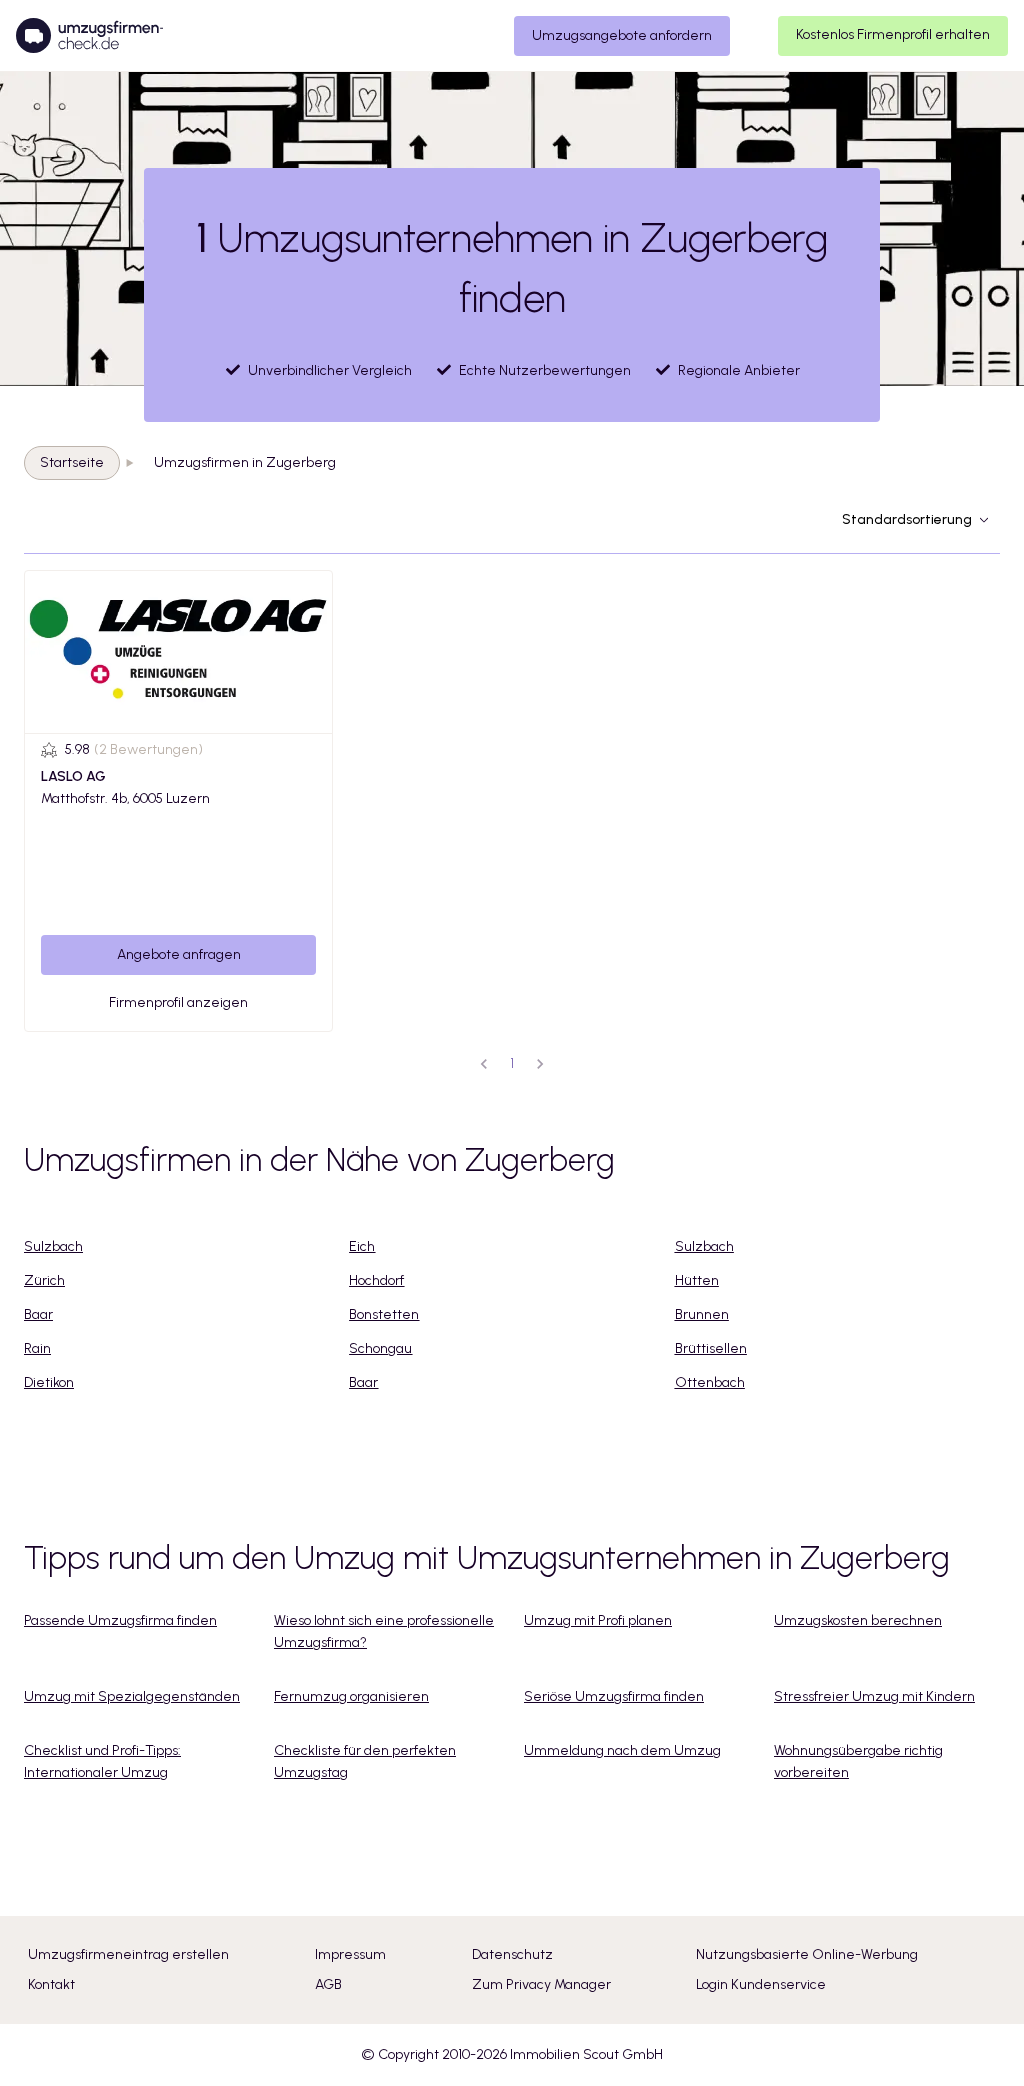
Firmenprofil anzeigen (178, 1002)
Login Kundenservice (761, 1984)
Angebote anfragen (179, 954)
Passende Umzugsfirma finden (120, 1620)
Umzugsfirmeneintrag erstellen (128, 1954)
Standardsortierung (907, 519)
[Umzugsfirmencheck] (89, 36)
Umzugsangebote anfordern (622, 35)
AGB (328, 1984)
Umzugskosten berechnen (858, 1620)
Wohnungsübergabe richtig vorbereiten (858, 1761)
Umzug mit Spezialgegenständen (132, 1696)
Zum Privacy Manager (541, 1984)
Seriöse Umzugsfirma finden (614, 1696)
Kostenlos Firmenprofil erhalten (893, 34)
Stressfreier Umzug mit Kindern (874, 1696)
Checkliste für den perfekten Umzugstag (365, 1761)
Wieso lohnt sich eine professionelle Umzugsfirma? (384, 1631)
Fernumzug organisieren (351, 1696)
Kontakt (51, 1984)
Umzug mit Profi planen (598, 1620)
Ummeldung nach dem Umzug (622, 1750)
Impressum (350, 1954)
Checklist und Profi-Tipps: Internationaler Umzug (102, 1761)
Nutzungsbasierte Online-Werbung (807, 1954)
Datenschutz (512, 1954)
